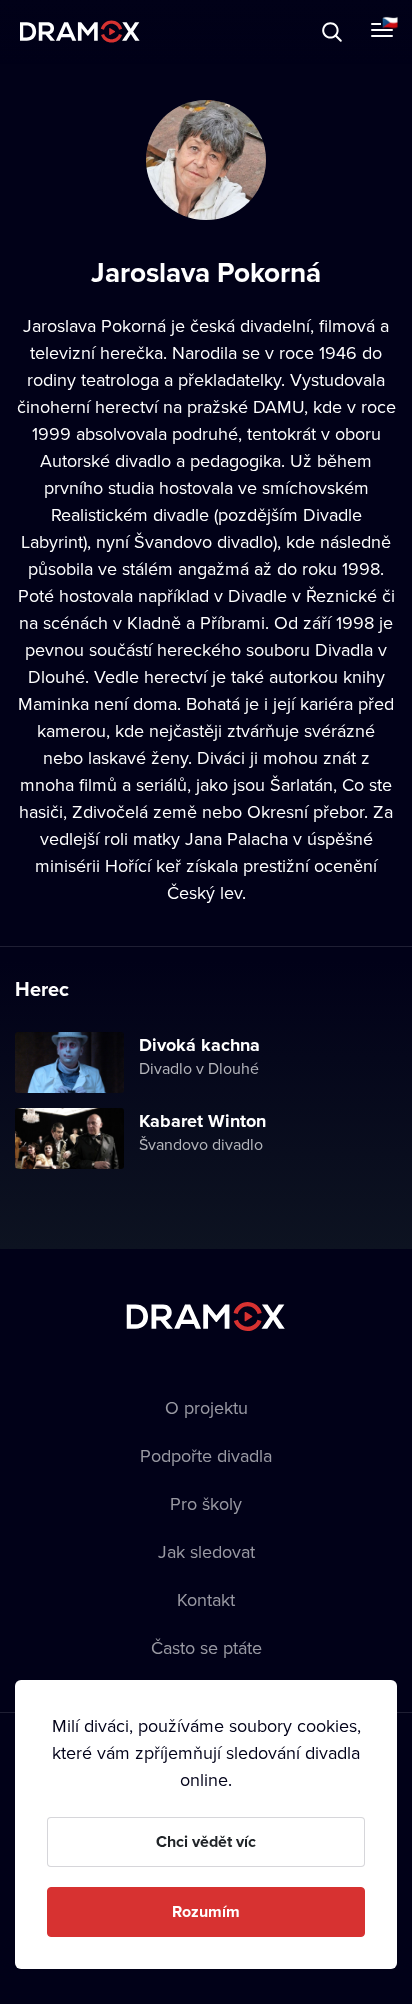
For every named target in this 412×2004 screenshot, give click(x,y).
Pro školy (206, 1503)
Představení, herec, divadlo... (185, 31)
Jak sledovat (206, 1551)
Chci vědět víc (206, 1841)
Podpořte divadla (206, 1455)
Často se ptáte (206, 1647)
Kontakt (206, 1599)
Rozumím (206, 1911)
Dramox (80, 31)
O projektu (206, 1407)
